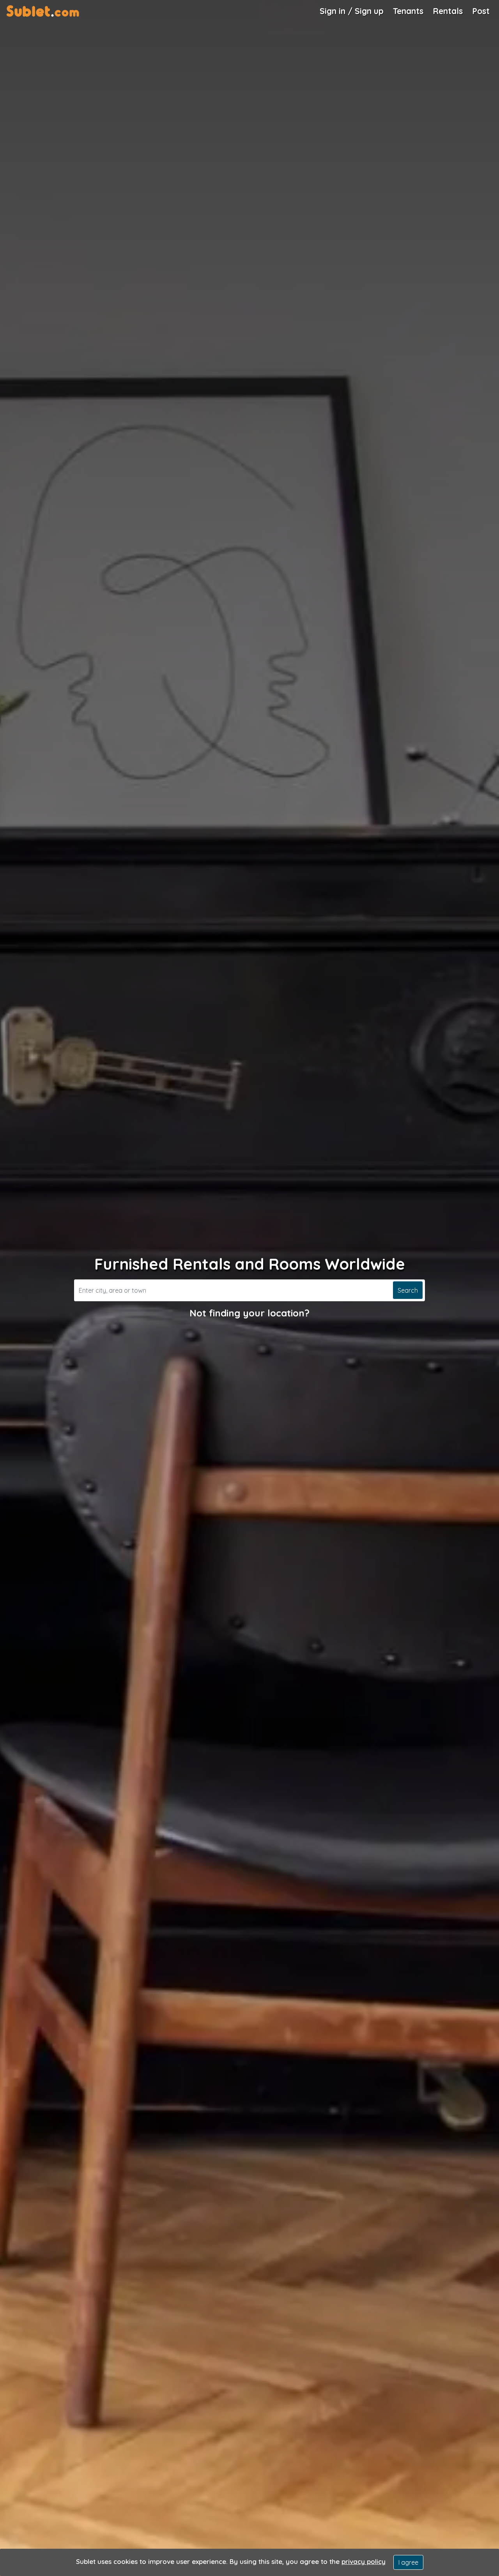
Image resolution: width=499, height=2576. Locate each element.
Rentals (448, 11)
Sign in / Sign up (352, 11)
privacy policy (364, 2561)
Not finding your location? (249, 1313)
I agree (408, 2562)
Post (481, 11)
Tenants (408, 11)
